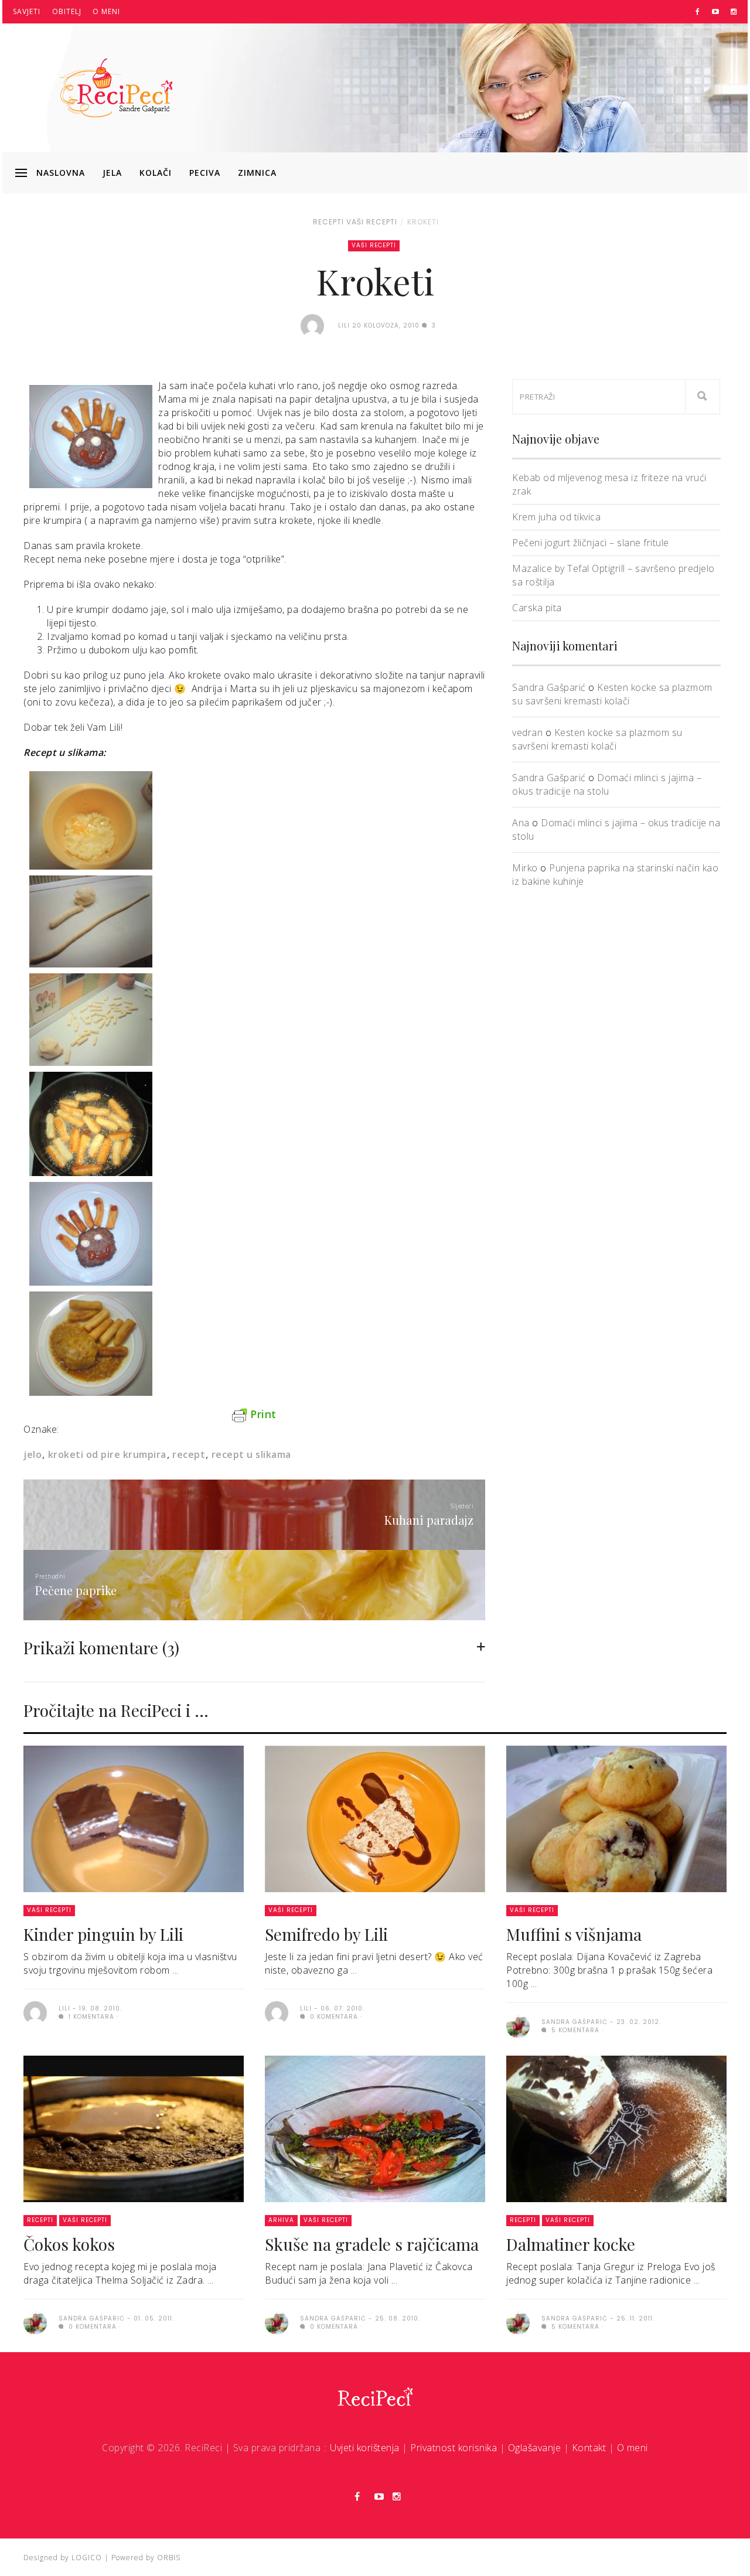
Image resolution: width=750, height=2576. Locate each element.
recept (189, 1454)
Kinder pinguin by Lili (103, 1934)
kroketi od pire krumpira (107, 1454)
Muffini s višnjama (574, 1934)
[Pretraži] (703, 397)
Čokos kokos (69, 2244)
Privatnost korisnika (454, 2448)
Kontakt (589, 2448)
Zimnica (257, 173)
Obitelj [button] (67, 11)
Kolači (156, 173)
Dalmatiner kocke (571, 2244)
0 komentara (333, 2017)
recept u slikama (251, 1454)
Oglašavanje (535, 2448)
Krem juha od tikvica (556, 517)
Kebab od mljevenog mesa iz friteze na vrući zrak (609, 484)
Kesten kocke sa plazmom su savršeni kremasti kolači (612, 694)
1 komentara (90, 2017)
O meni (106, 11)
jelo (33, 1454)
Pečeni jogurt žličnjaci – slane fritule (591, 543)
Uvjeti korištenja (365, 2448)
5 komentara (574, 2030)
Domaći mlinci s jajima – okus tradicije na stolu (607, 784)
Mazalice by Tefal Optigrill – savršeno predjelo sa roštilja (613, 575)
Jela (112, 173)
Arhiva (281, 2220)
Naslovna (61, 173)
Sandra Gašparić (549, 687)
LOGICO (87, 2558)
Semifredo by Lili (326, 1934)
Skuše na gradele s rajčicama (372, 2244)
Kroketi (423, 222)
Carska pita (537, 608)
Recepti (328, 222)
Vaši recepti (372, 222)
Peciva (205, 173)
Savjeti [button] (27, 11)
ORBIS (169, 2558)
